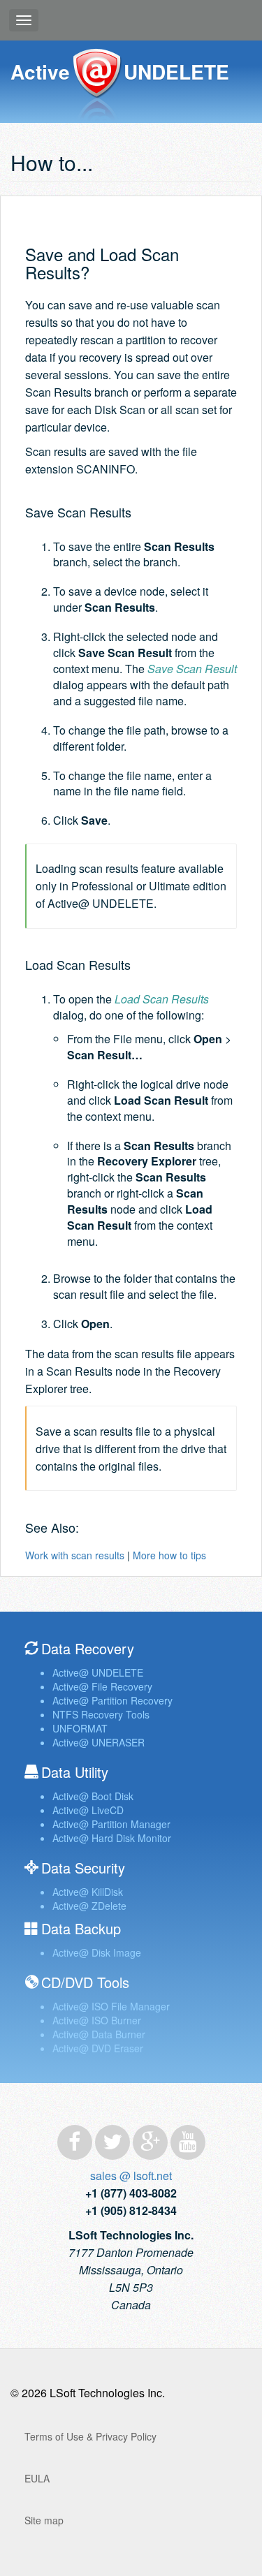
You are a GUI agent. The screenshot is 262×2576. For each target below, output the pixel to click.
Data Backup (81, 1928)
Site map (44, 2520)
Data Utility (75, 1772)
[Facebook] (75, 2142)
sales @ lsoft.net (131, 2176)
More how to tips (169, 1555)
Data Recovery (88, 1648)
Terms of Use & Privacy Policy (90, 2436)
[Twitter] (112, 2142)
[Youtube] (188, 2142)
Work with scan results (75, 1555)
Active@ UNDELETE (97, 86)
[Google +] (150, 2142)
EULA (37, 2478)
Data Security (83, 1868)
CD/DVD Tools (85, 1982)
